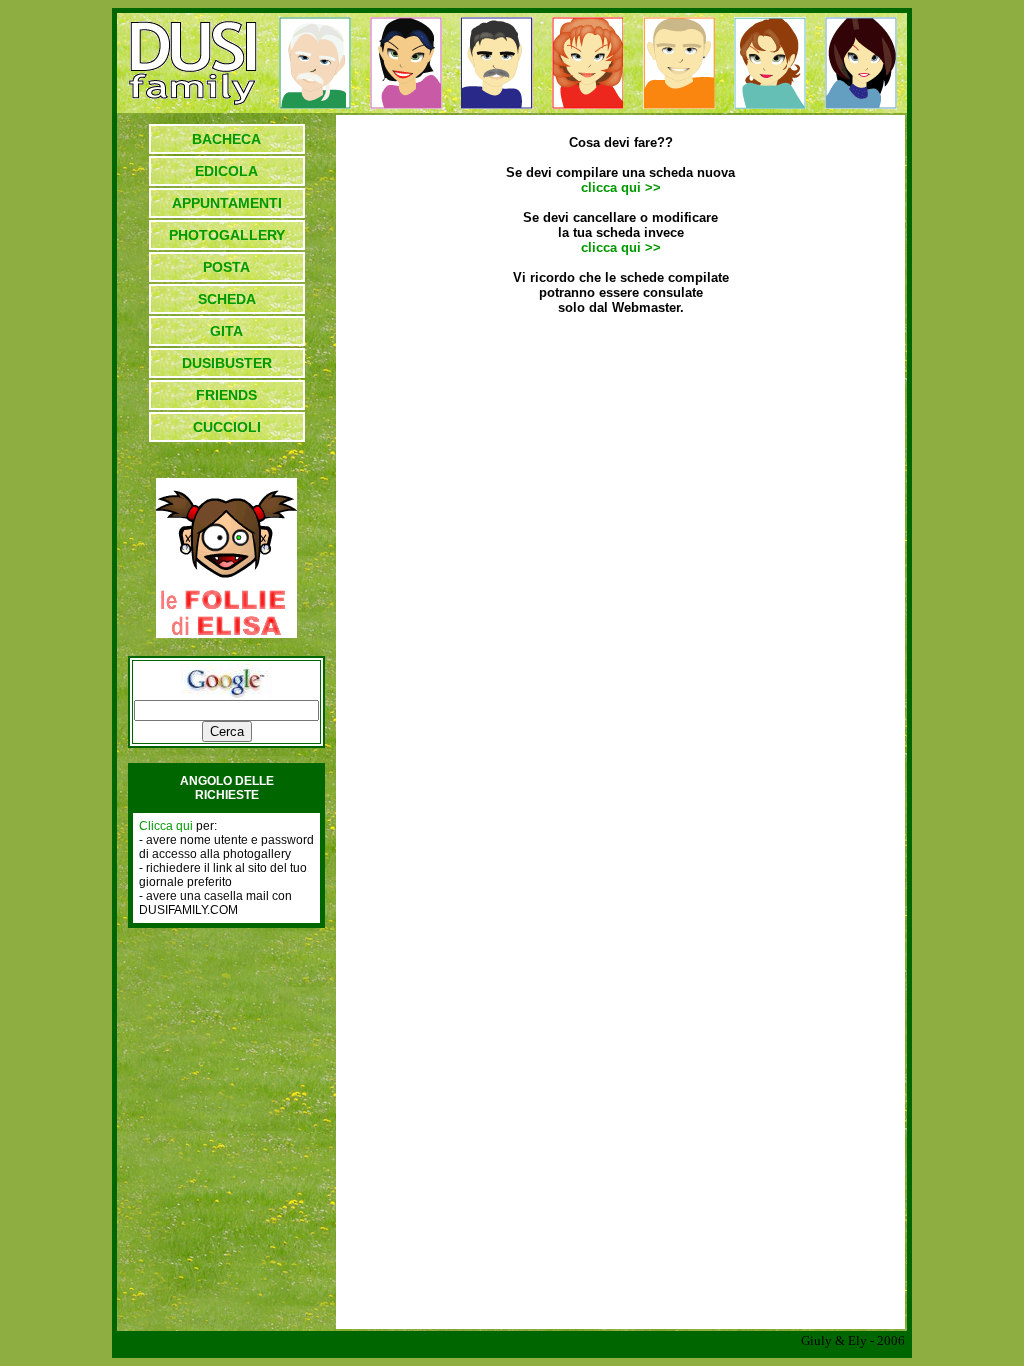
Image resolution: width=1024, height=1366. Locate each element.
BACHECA (226, 139)
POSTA (226, 267)
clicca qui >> (621, 187)
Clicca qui (166, 826)
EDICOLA (226, 171)
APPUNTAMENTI (227, 203)
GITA (226, 331)
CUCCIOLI (227, 427)
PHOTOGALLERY (227, 235)
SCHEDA (227, 299)
